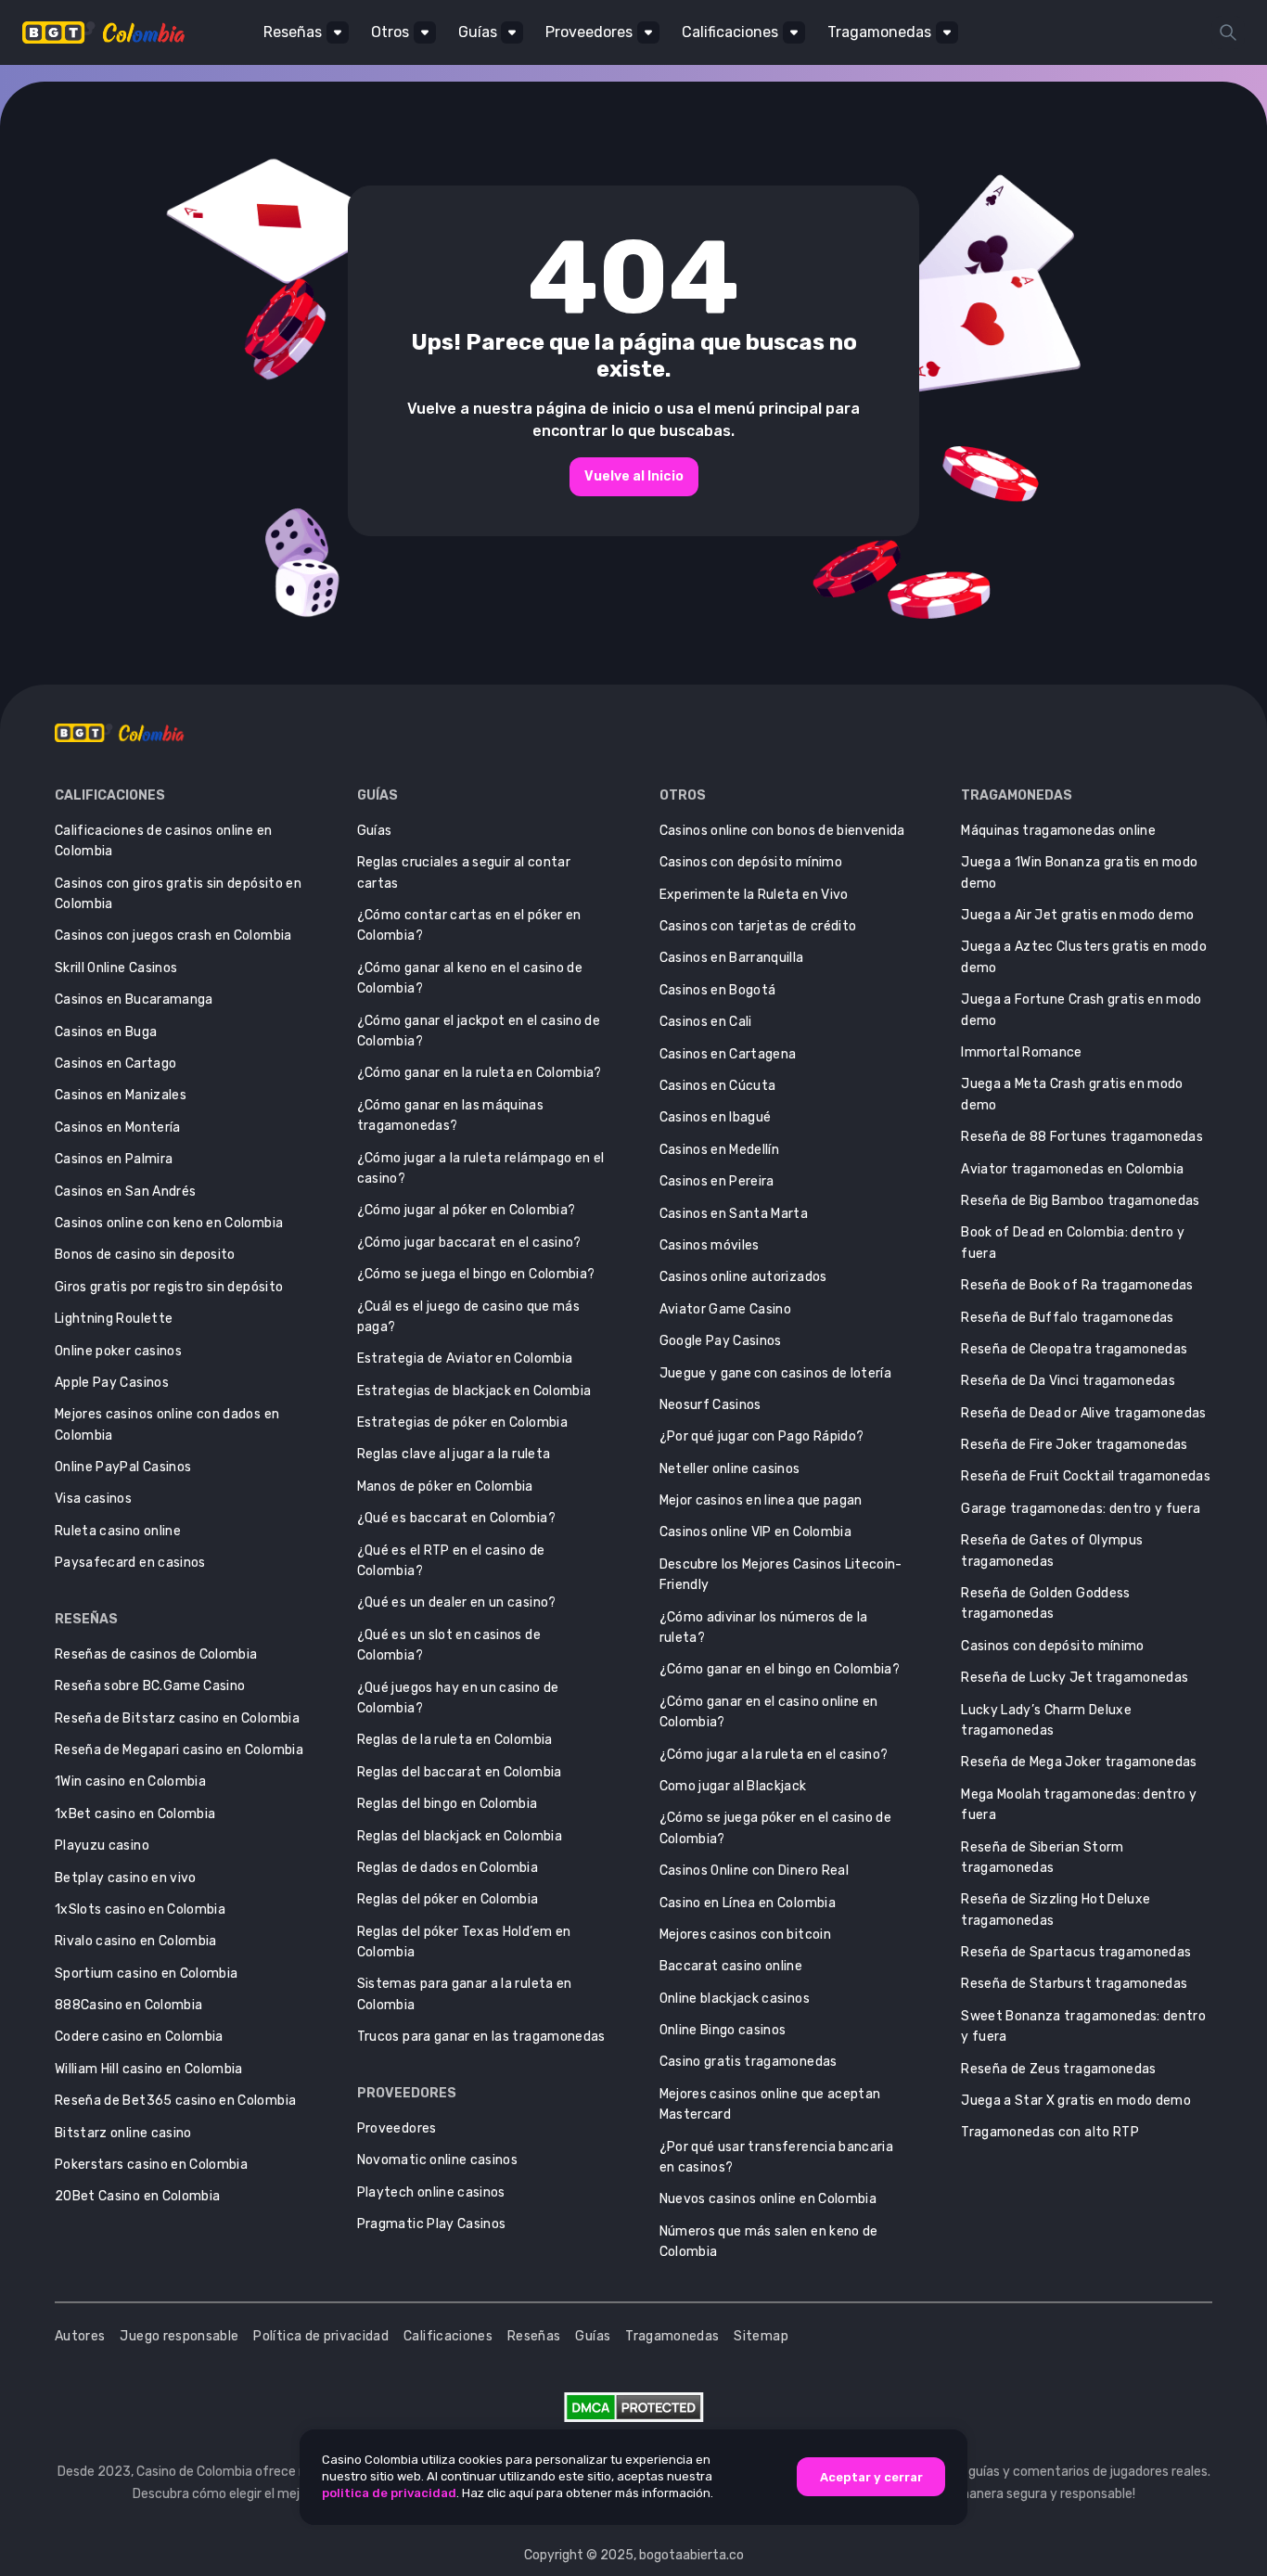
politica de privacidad (389, 2493)
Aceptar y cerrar (871, 2477)
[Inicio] (115, 33)
